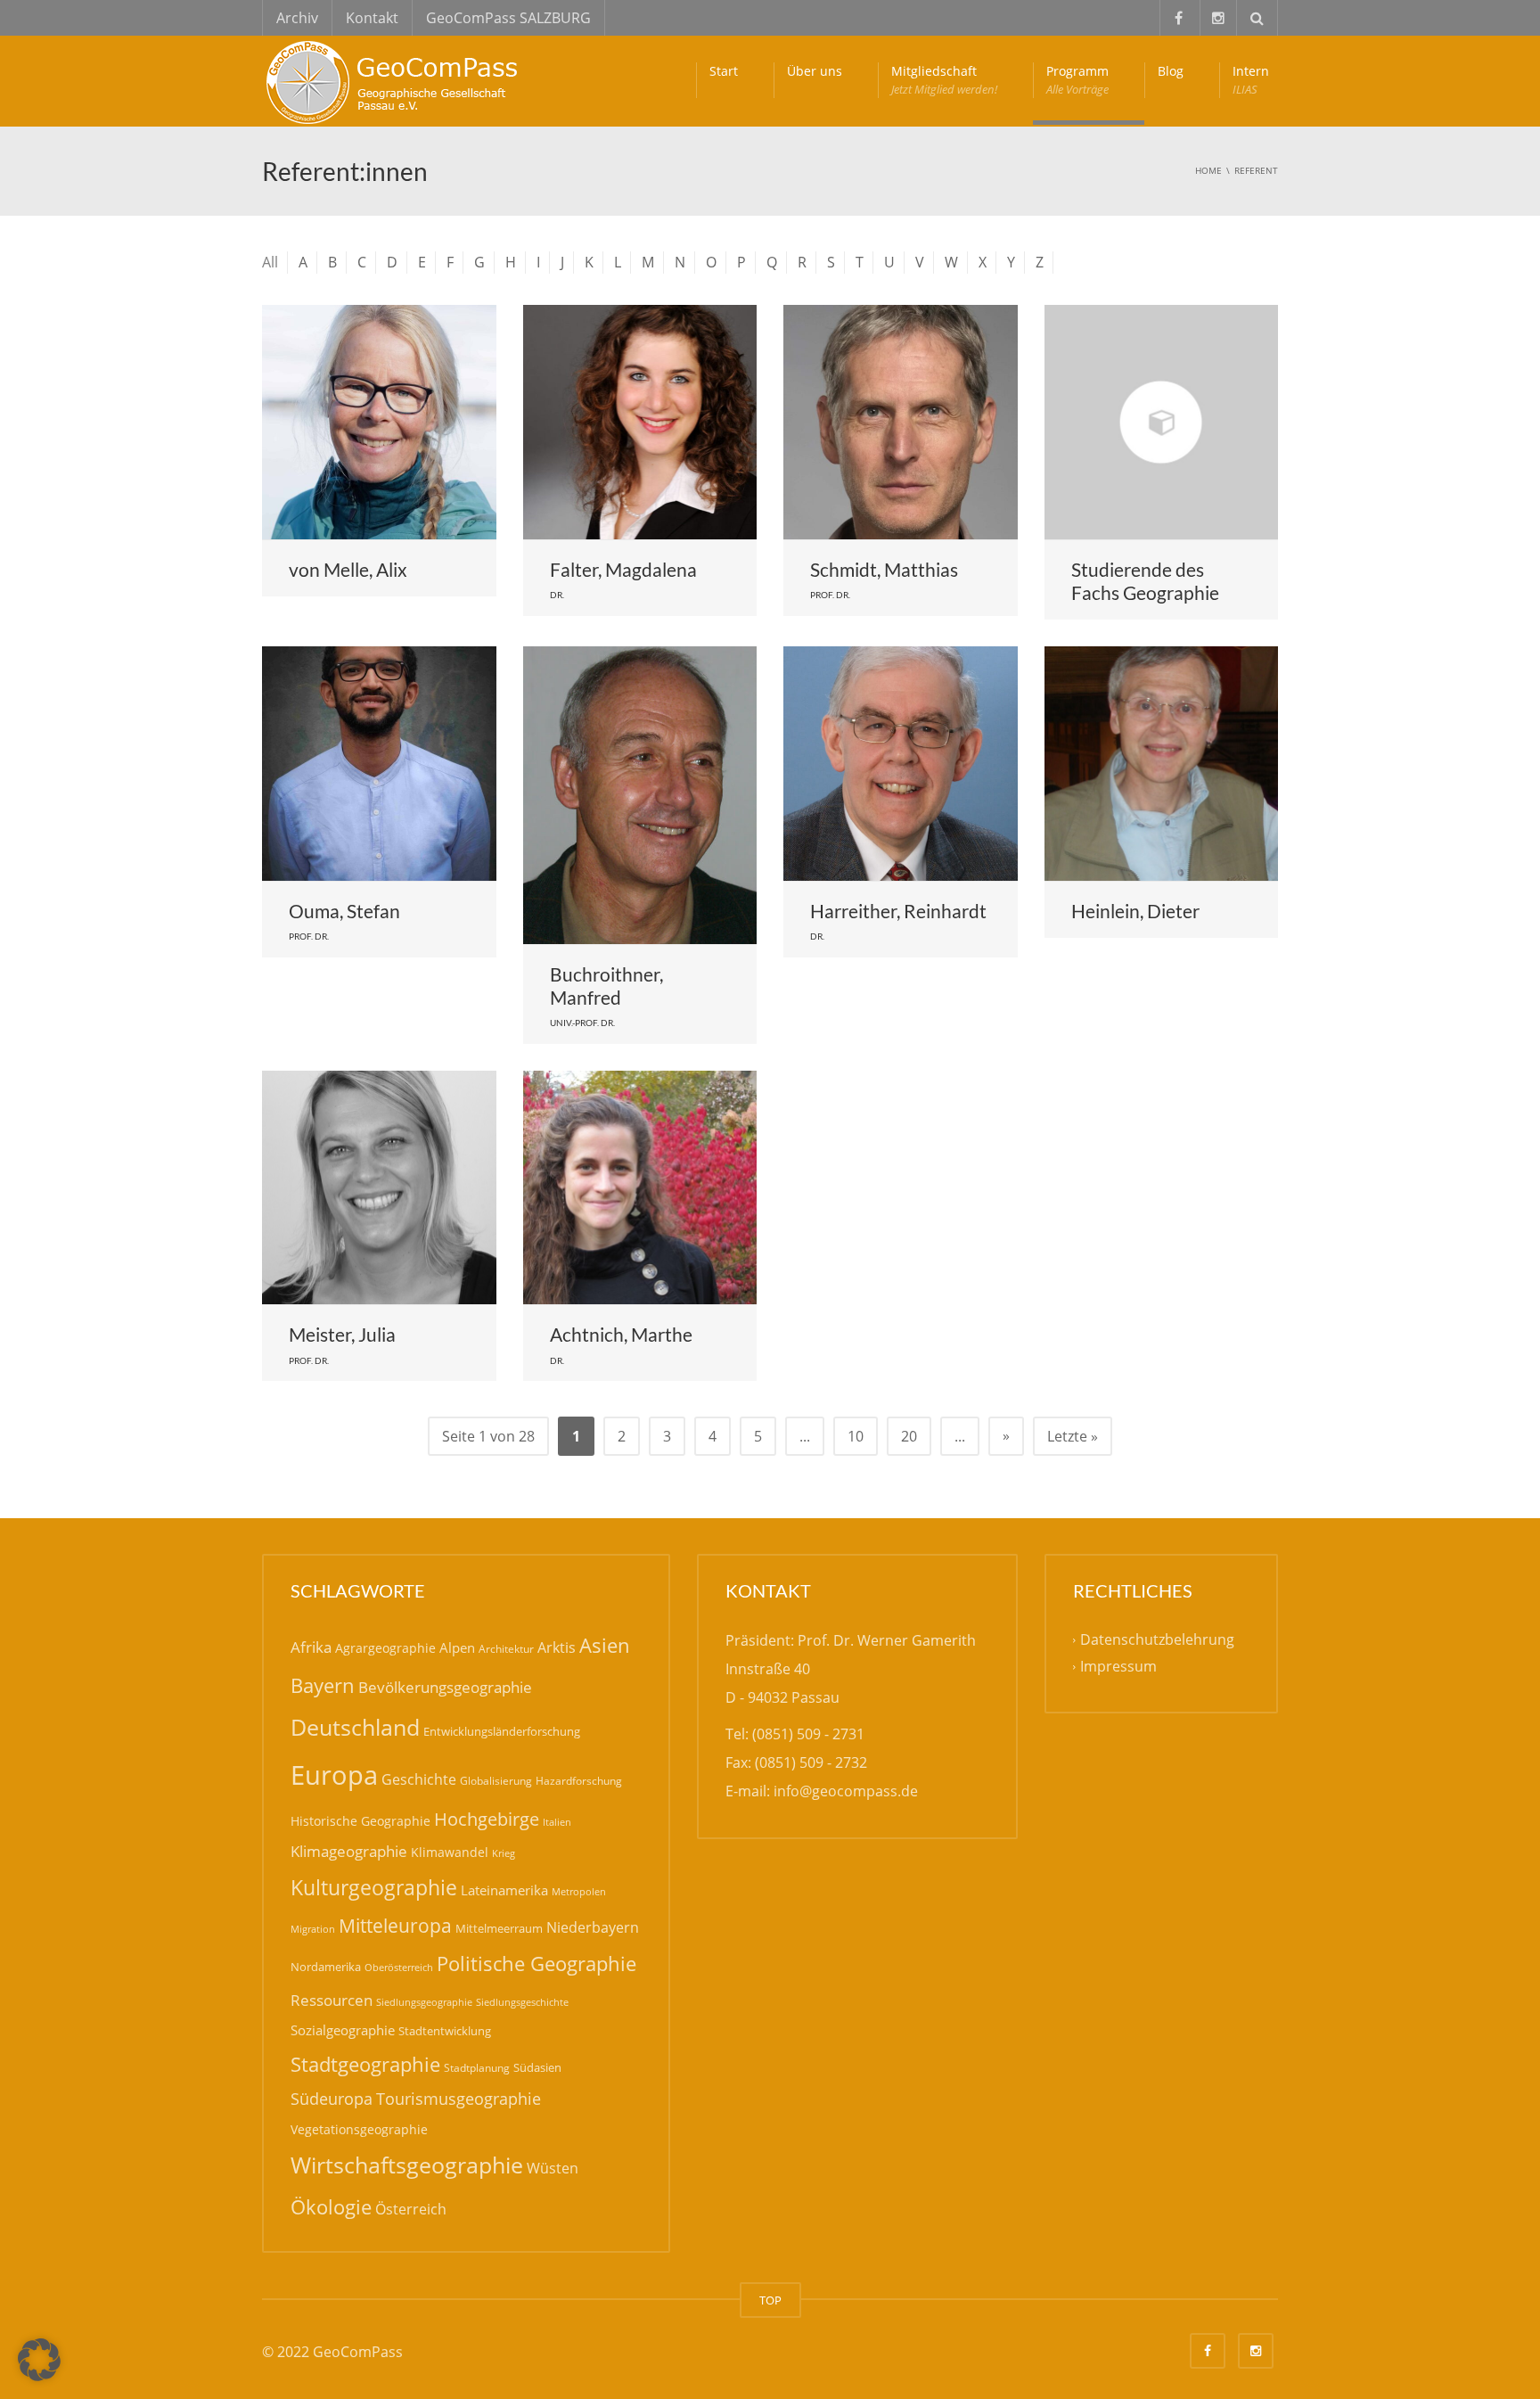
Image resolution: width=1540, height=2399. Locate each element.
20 (909, 1436)
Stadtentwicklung (445, 2031)
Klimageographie (349, 1851)
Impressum (1118, 1666)
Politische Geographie (537, 1964)
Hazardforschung (579, 1781)
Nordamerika (326, 1967)
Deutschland (355, 1727)
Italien (557, 1822)
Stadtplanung (477, 2068)
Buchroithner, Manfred (606, 986)
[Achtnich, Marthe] (640, 1188)
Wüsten (553, 2168)
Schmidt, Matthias (884, 569)
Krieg (504, 1853)
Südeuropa (332, 2099)
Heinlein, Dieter (1135, 911)
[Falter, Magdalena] (640, 422)
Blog (1171, 71)
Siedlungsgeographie (424, 2002)
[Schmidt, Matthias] (901, 422)
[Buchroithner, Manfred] (640, 795)
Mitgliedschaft (944, 80)
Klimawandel (450, 1852)
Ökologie (331, 2207)
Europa (334, 1775)
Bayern (323, 1685)
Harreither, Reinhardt (898, 911)
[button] (39, 2360)
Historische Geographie (360, 1821)
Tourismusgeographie (459, 2099)
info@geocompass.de (846, 1791)
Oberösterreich (399, 1967)
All (270, 262)
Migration (313, 1929)
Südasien (537, 2067)
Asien (605, 1645)
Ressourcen (332, 2000)
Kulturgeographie (374, 1887)
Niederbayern (593, 1927)
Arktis (557, 1647)
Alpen (457, 1647)
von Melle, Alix (348, 569)
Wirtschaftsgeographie (407, 2165)
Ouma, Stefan (344, 911)
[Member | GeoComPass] (396, 80)
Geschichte (419, 1779)
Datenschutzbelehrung (1157, 1639)
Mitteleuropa (395, 1926)
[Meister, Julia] (379, 1188)
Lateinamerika (504, 1890)
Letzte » (1073, 1436)
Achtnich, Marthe (621, 1334)
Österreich (411, 2209)
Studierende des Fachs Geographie (1145, 581)
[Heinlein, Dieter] (1162, 764)
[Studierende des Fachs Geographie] (1162, 422)
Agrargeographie (385, 1648)
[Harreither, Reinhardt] (901, 764)
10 (856, 1436)
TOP (770, 2300)
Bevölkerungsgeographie (445, 1687)
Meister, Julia (342, 1334)
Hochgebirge (487, 1819)
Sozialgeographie (343, 2030)
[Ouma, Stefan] (379, 764)
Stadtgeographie (365, 2064)
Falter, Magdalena (623, 569)
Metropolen (579, 1892)
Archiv (297, 18)
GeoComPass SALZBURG (508, 18)
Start (724, 71)
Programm (1077, 80)
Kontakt (372, 18)
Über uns (815, 71)
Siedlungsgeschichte (522, 2002)
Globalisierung (496, 1781)
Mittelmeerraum (499, 1928)
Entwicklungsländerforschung (502, 1731)
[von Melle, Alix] (379, 422)
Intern (1251, 80)
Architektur (506, 1649)
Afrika (311, 1647)
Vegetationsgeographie (359, 2129)
